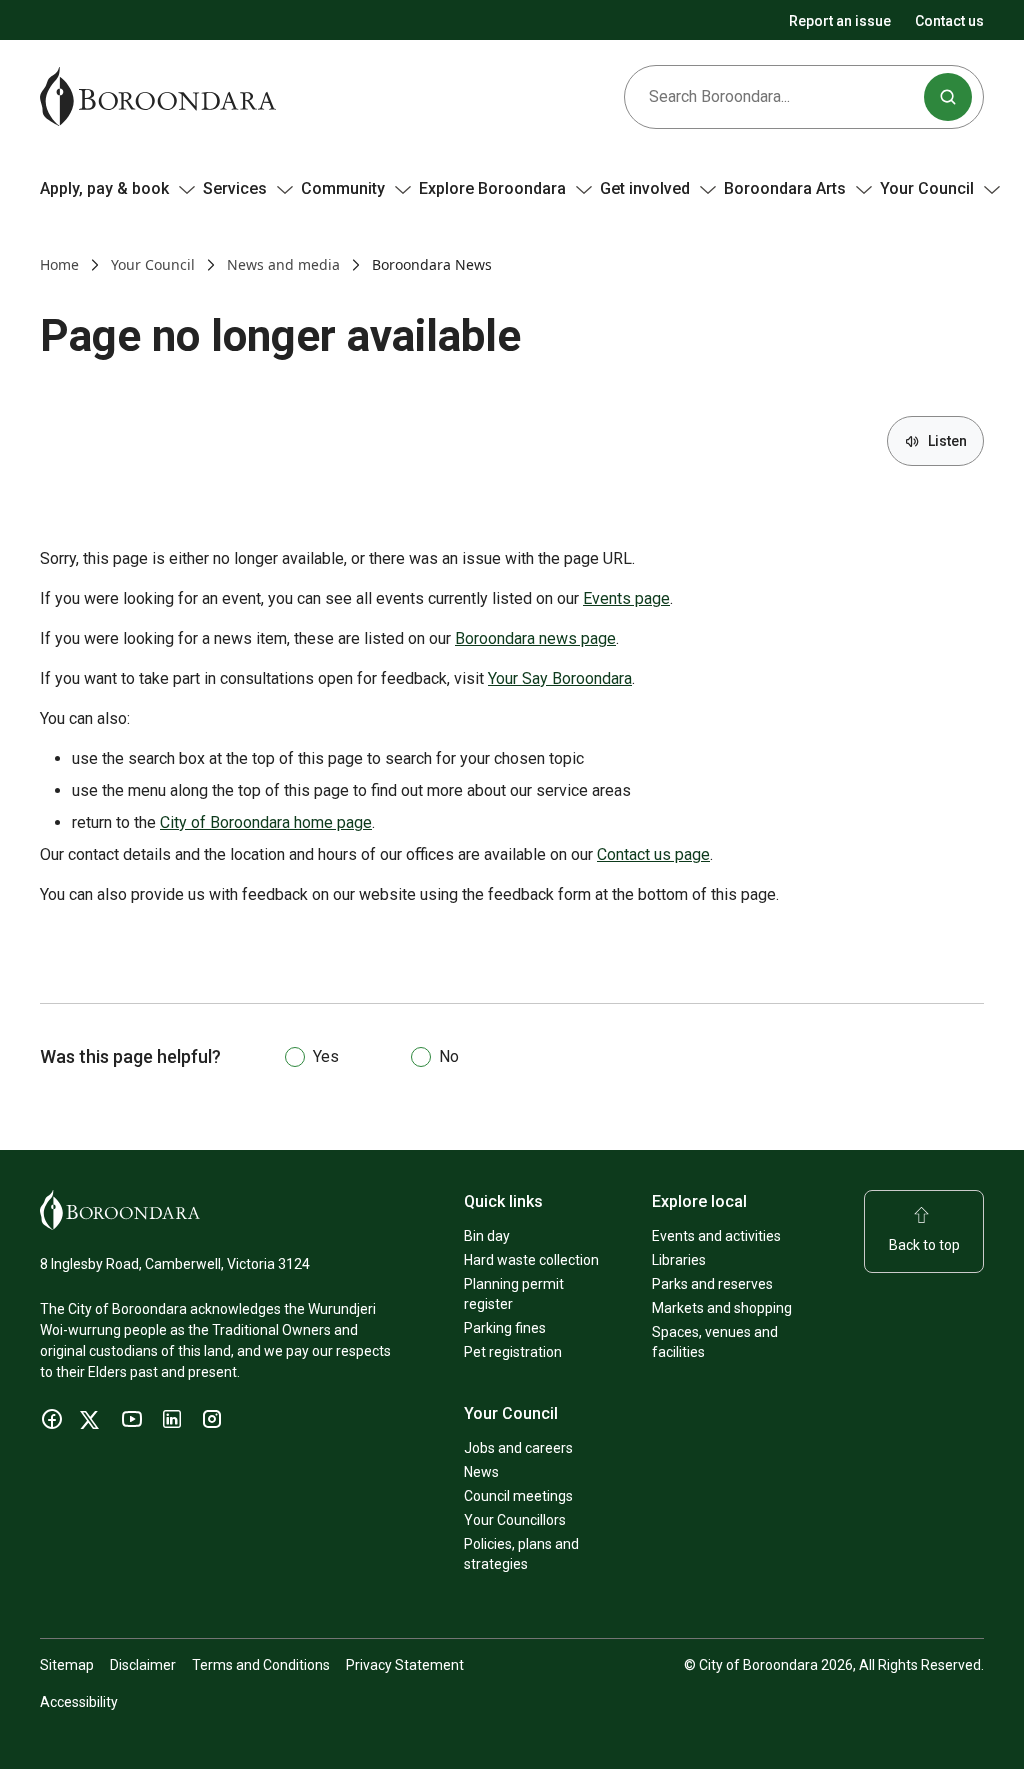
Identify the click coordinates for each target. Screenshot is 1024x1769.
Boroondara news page (535, 638)
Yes (326, 1056)
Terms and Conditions (261, 1665)
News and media (283, 264)
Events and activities (716, 1236)
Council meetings (518, 1496)
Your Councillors (515, 1520)
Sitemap (67, 1665)
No (449, 1056)
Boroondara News (432, 264)
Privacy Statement (405, 1665)
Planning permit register (514, 1294)
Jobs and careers (518, 1448)
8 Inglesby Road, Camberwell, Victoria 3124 (175, 1264)
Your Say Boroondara (560, 678)
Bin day (487, 1236)
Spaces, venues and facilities (715, 1342)
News (481, 1472)
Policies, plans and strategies (521, 1554)
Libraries (679, 1260)
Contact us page (653, 854)
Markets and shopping (722, 1308)
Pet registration (513, 1352)
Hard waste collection (531, 1260)
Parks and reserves (712, 1284)
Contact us (949, 21)
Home (59, 264)
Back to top (924, 1245)
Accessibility (79, 1702)
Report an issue (840, 21)
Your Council (153, 264)
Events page (626, 598)
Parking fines (505, 1328)
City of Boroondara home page (266, 822)
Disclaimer (143, 1665)
